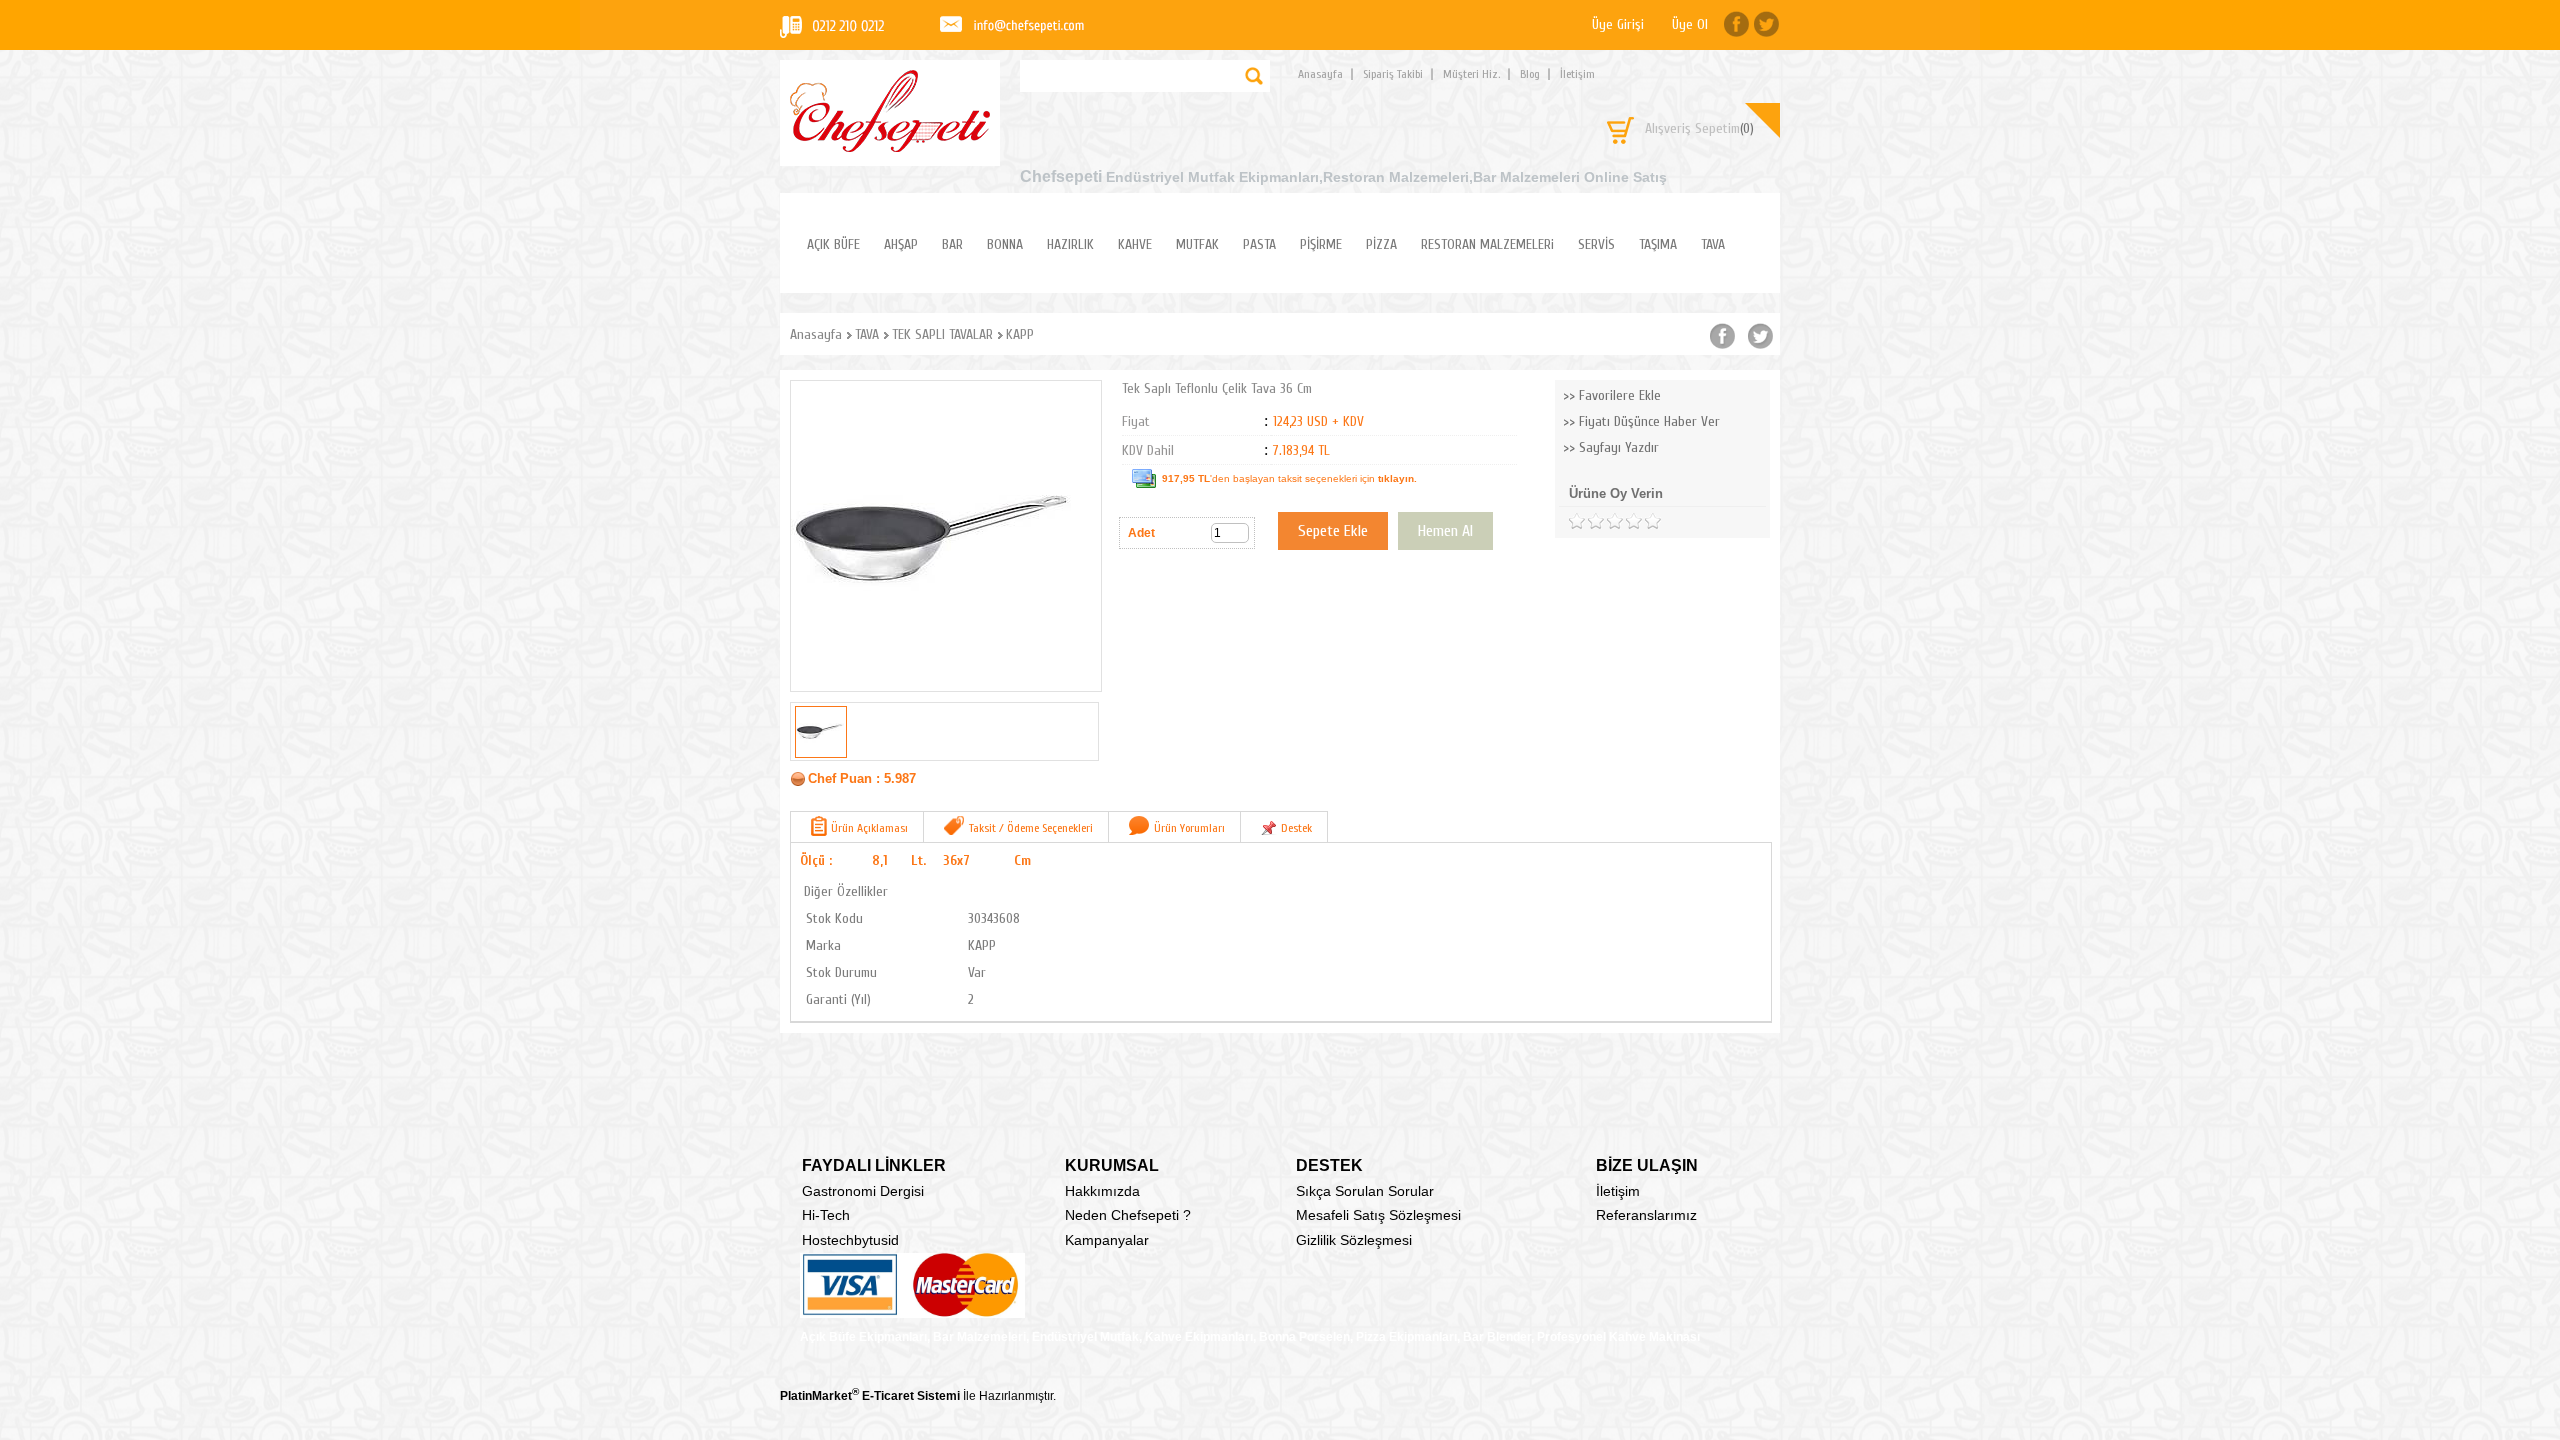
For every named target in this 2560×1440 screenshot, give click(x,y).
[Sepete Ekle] (1333, 531)
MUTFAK (1197, 244)
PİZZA (1381, 244)
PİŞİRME (1321, 244)
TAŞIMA (1658, 244)
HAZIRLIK (1070, 244)
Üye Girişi (1618, 24)
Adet (1141, 533)
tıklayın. (1397, 478)
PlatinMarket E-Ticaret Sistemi (870, 1396)
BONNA (1005, 244)
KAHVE (1135, 244)
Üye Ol (1690, 24)
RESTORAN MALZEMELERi (1487, 244)
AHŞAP (901, 244)
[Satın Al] (1445, 531)
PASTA (1259, 244)
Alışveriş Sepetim (1699, 128)
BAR (952, 244)
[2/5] (1586, 521)
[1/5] (1576, 521)
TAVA (1713, 244)
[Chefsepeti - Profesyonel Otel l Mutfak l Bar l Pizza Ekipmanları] (890, 146)
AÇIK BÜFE (833, 244)
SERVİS (1596, 244)
